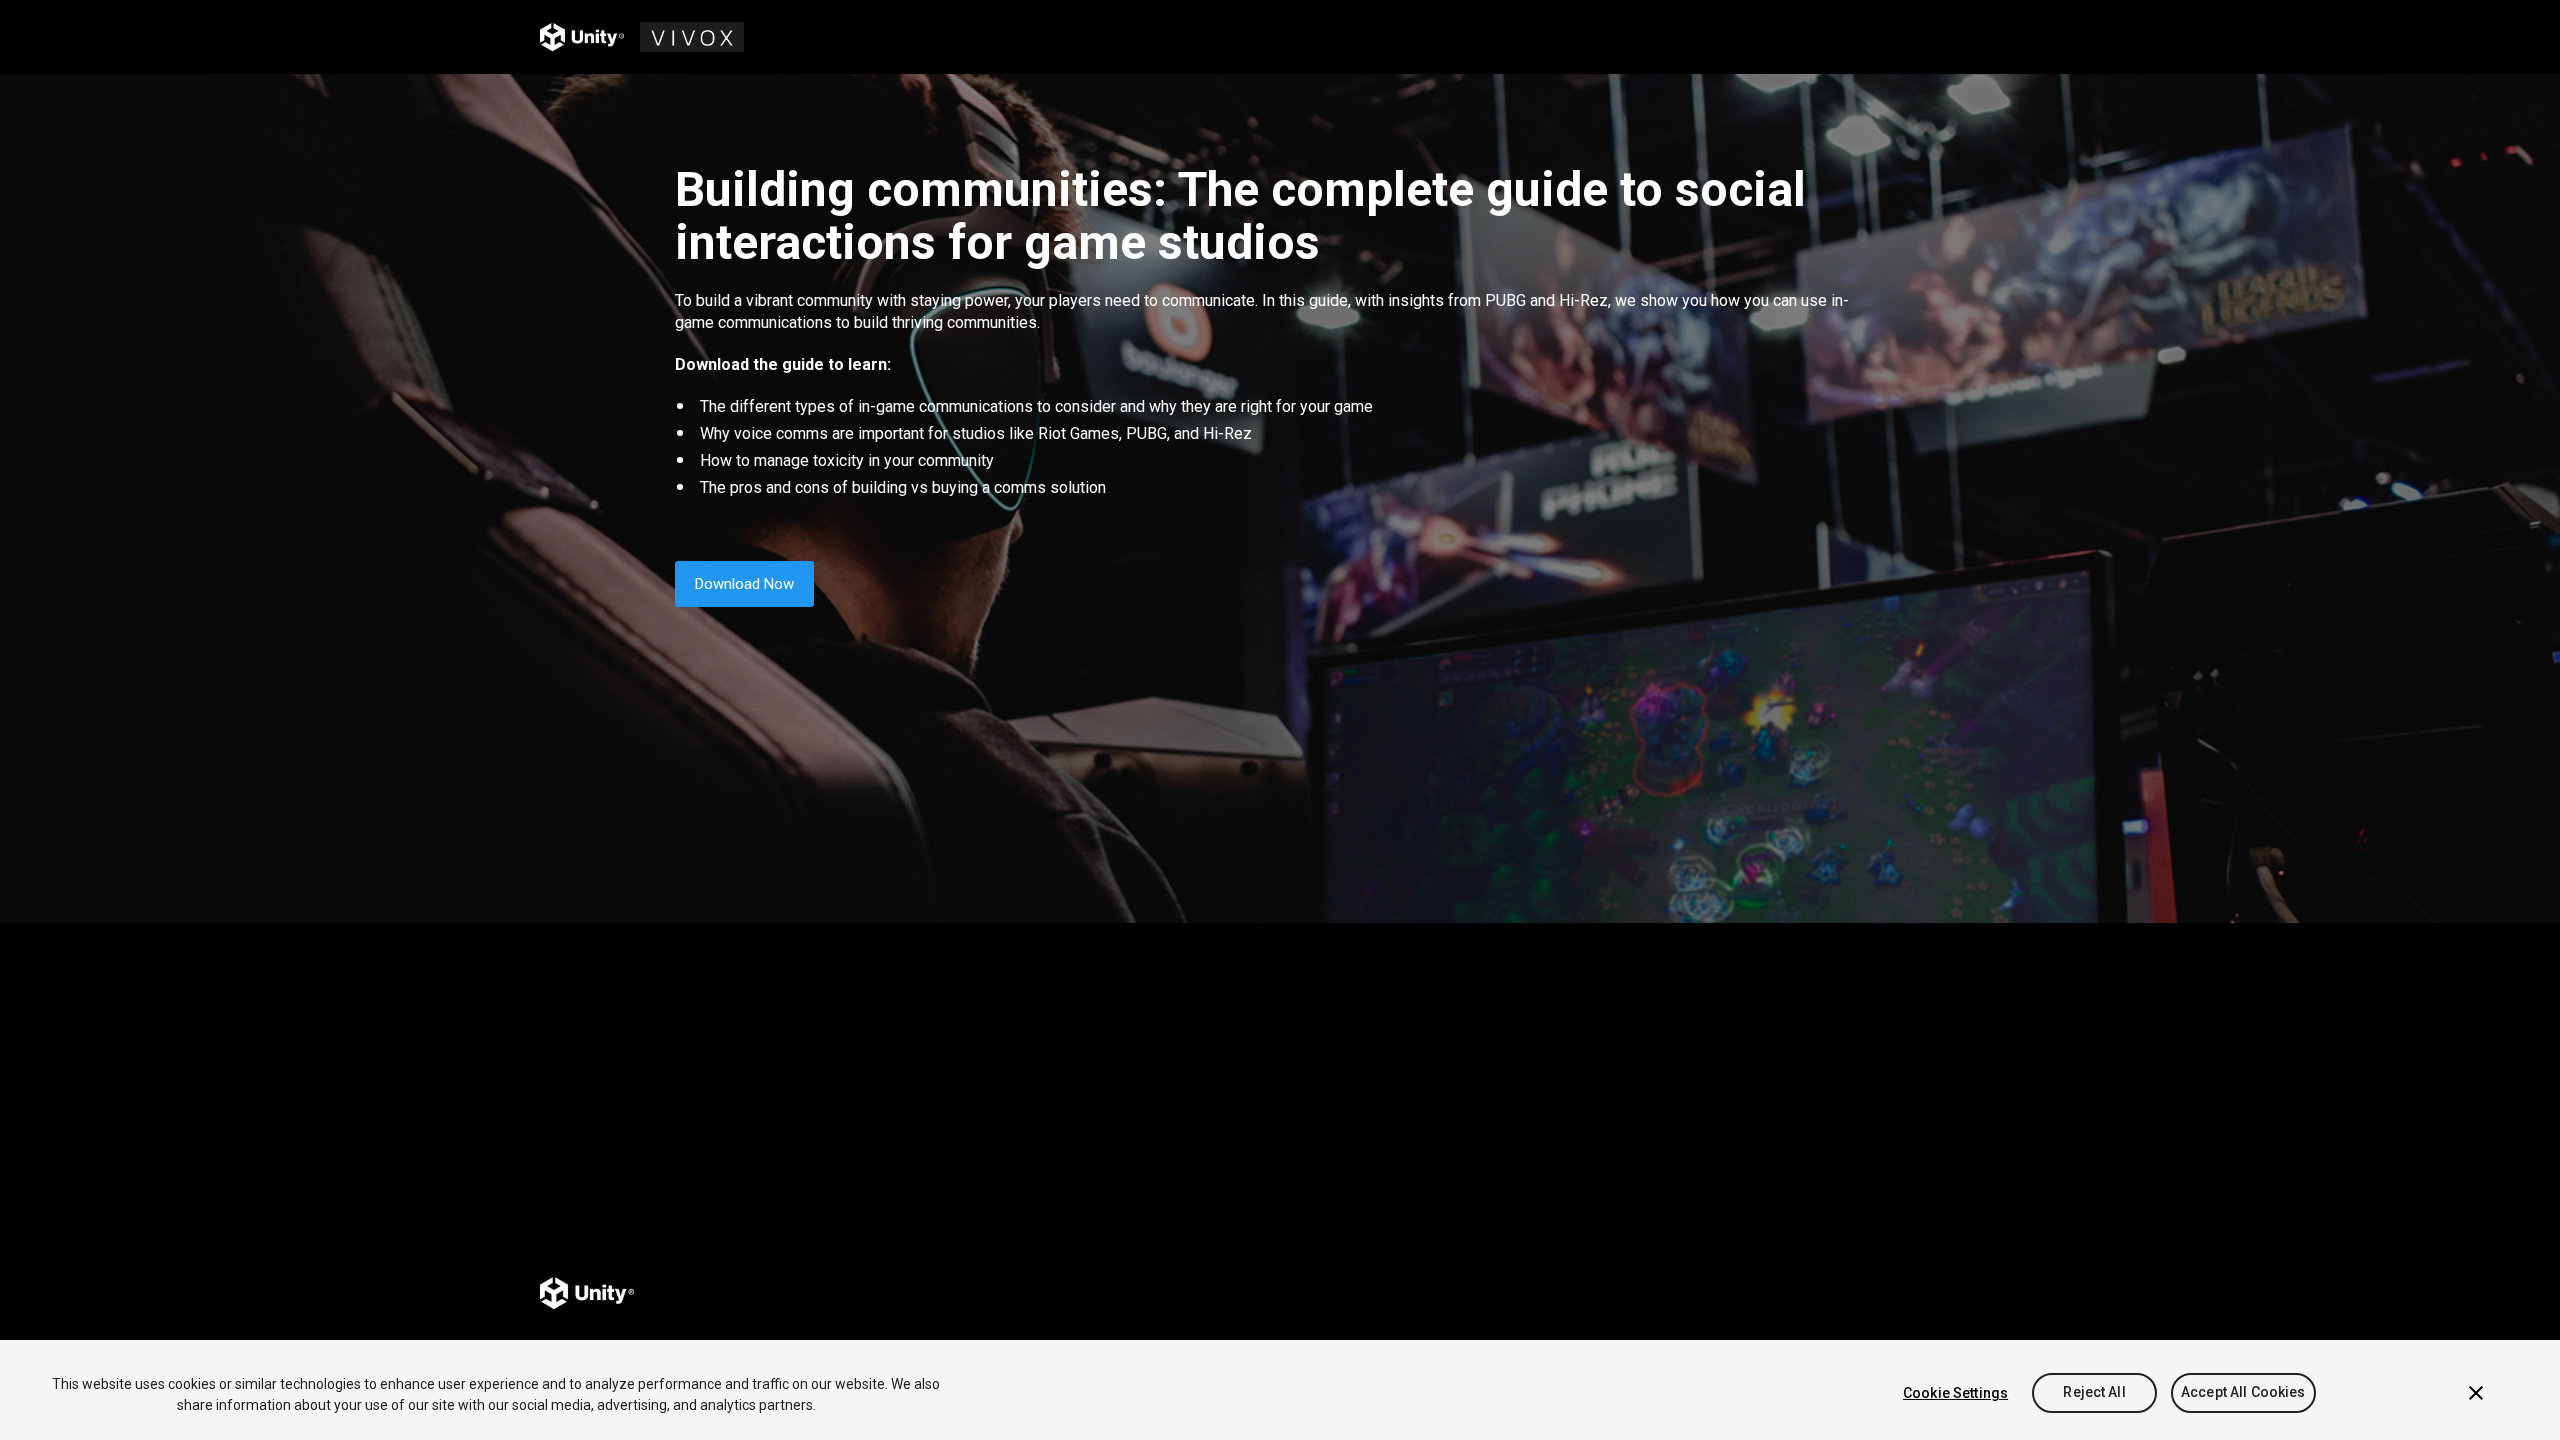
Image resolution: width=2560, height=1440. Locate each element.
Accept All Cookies (2243, 1393)
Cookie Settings (1955, 1393)
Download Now (744, 584)
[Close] (2476, 1393)
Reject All (2094, 1393)
